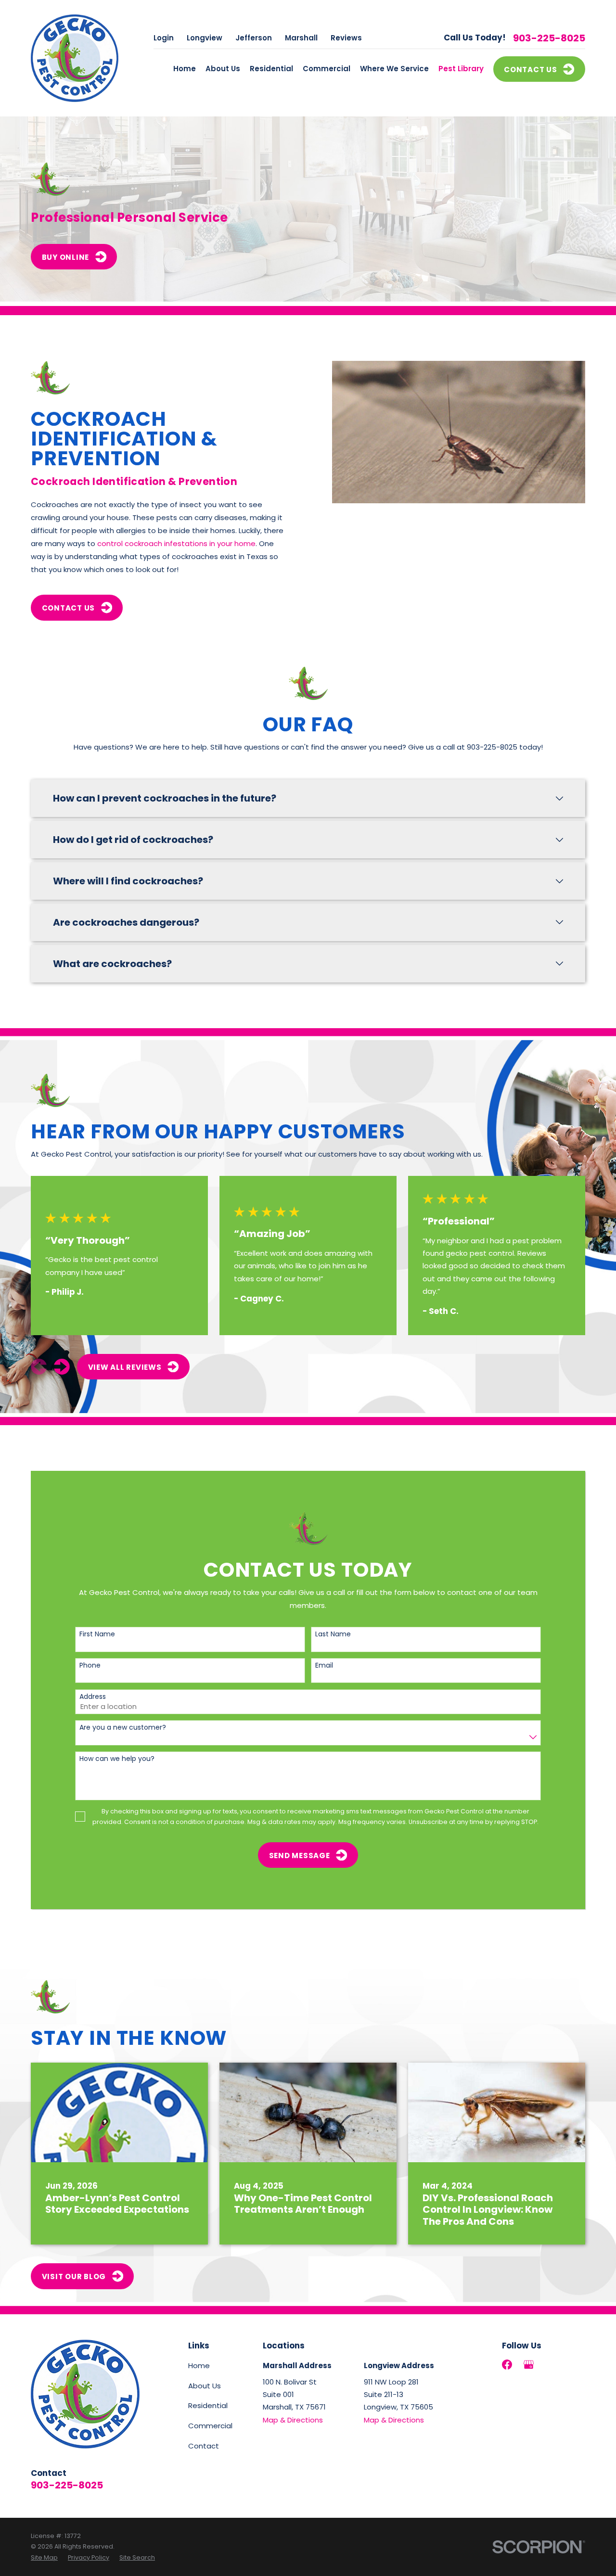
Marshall (301, 38)
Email (324, 1665)
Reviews (346, 38)
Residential (208, 2405)
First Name (97, 1634)
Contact (204, 2446)
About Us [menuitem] (223, 69)
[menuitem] (44, 2558)
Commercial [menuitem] (327, 69)
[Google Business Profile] (529, 2365)
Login (164, 38)
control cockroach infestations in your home (176, 543)
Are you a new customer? (123, 1728)
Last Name (333, 1634)
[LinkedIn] (550, 2365)
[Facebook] (507, 2365)
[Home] (75, 58)
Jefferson (254, 38)
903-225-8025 (549, 38)
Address (93, 1697)
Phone (90, 1665)
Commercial (210, 2426)
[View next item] (62, 1367)
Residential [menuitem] (271, 69)
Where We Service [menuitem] (394, 69)
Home (199, 2366)
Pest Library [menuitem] (461, 69)
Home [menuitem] (185, 69)
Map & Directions (293, 2420)
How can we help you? (117, 1759)
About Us (205, 2386)
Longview (205, 38)
